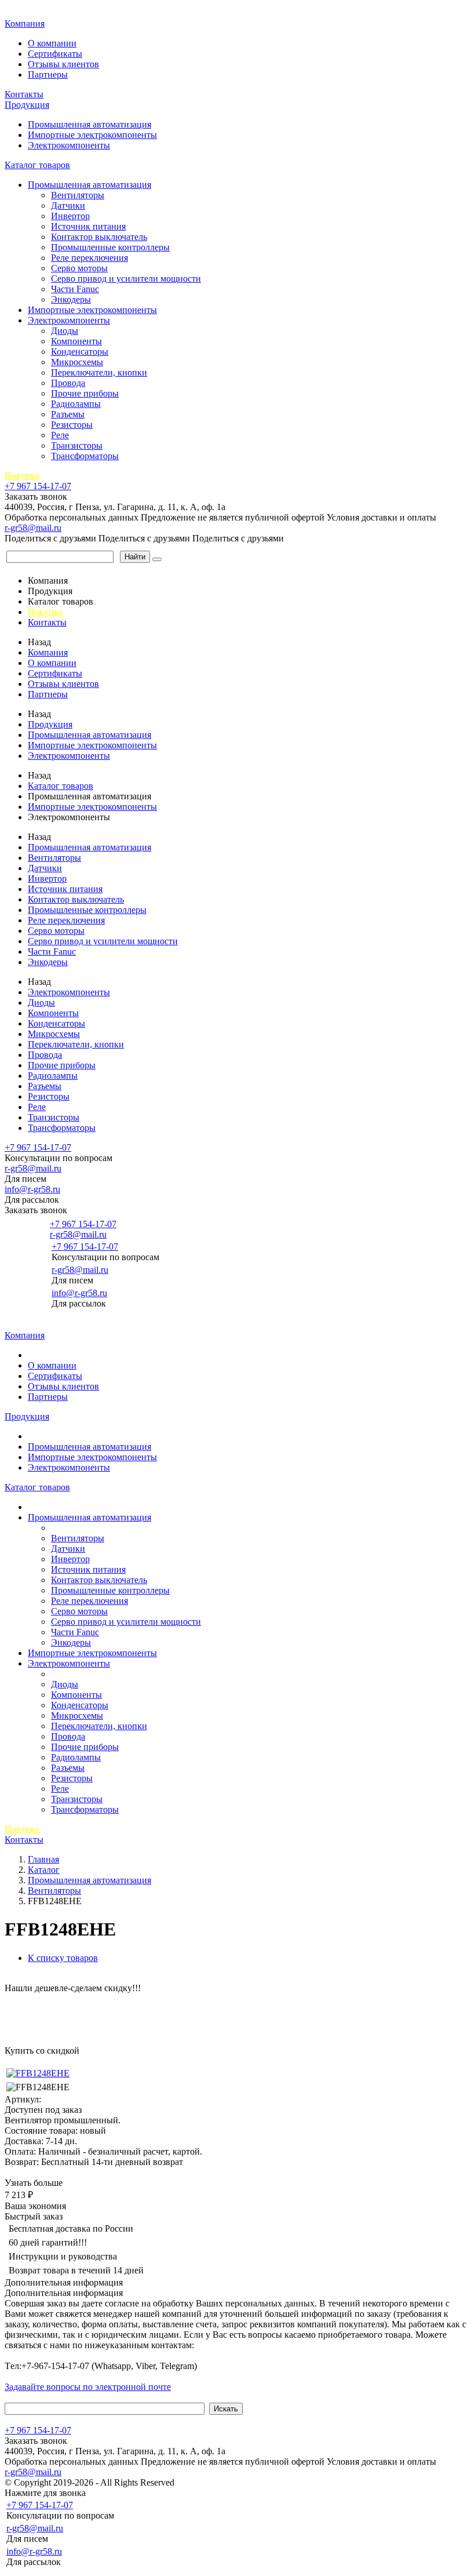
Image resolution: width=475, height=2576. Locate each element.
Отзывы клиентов (63, 64)
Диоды (65, 331)
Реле (60, 435)
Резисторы (72, 425)
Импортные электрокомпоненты (92, 135)
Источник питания (88, 226)
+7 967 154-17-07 (38, 486)
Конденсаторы (80, 352)
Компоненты (76, 341)
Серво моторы (79, 268)
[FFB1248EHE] (38, 2073)
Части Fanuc (75, 289)
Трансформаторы (85, 456)
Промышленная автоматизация (89, 124)
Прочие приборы (85, 393)
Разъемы (68, 414)
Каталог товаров (37, 165)
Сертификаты (55, 54)
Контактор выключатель (99, 237)
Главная (22, 11)
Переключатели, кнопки (99, 372)
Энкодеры (71, 299)
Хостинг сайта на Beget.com (232, 2482)
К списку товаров (63, 1958)
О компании (52, 43)
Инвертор (70, 216)
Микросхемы (77, 362)
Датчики (68, 205)
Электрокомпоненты (69, 145)
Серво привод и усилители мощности (126, 279)
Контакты (24, 94)
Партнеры (48, 74)
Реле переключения (89, 258)
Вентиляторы (78, 195)
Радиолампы (76, 404)
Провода (68, 383)
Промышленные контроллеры (110, 247)
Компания (25, 23)
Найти (135, 557)
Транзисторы (77, 445)
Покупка (22, 476)
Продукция (27, 105)
